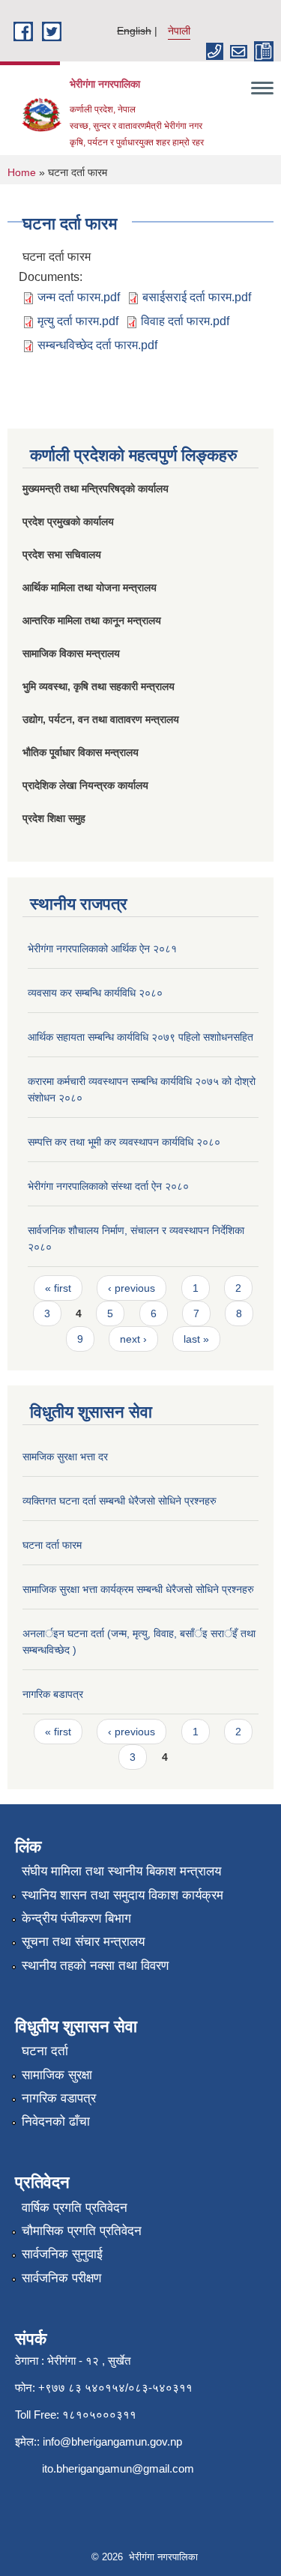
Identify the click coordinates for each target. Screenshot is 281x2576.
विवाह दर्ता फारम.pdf (185, 321)
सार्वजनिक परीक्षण (61, 2278)
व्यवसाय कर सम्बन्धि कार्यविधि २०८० (95, 993)
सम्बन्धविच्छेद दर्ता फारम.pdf (97, 345)
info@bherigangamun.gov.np (112, 2442)
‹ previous (132, 1288)
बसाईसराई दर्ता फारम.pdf (197, 297)
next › (133, 1339)
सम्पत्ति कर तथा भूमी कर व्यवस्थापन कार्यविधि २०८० (124, 1142)
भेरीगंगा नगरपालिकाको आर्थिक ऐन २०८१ (102, 949)
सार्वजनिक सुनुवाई (62, 2254)
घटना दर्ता (45, 2051)
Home (22, 172)
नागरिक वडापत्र (59, 2098)
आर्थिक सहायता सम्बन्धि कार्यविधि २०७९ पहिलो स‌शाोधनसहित (140, 1037)
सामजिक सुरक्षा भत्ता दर (65, 1457)
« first (58, 1288)
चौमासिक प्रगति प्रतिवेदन (82, 2231)
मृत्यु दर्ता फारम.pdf (78, 321)
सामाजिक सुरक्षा (57, 2075)
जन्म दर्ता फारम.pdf (79, 297)
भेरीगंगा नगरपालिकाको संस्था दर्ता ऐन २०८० (108, 1186)
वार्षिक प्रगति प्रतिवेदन (75, 2208)
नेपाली (179, 31)
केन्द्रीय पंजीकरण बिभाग (76, 1919)
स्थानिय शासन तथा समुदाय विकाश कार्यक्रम (123, 1895)
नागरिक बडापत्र (53, 1694)
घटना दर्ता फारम (52, 1545)
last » (196, 1339)
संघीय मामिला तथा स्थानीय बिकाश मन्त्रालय (121, 1871)
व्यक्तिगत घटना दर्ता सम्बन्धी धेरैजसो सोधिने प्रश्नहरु (120, 1501)
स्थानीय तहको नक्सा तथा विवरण (95, 1966)
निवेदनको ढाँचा (56, 2122)
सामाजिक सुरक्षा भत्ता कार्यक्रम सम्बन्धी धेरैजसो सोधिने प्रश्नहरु (138, 1589)
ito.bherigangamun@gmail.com (118, 2468)
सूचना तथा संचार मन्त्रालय (83, 1942)
